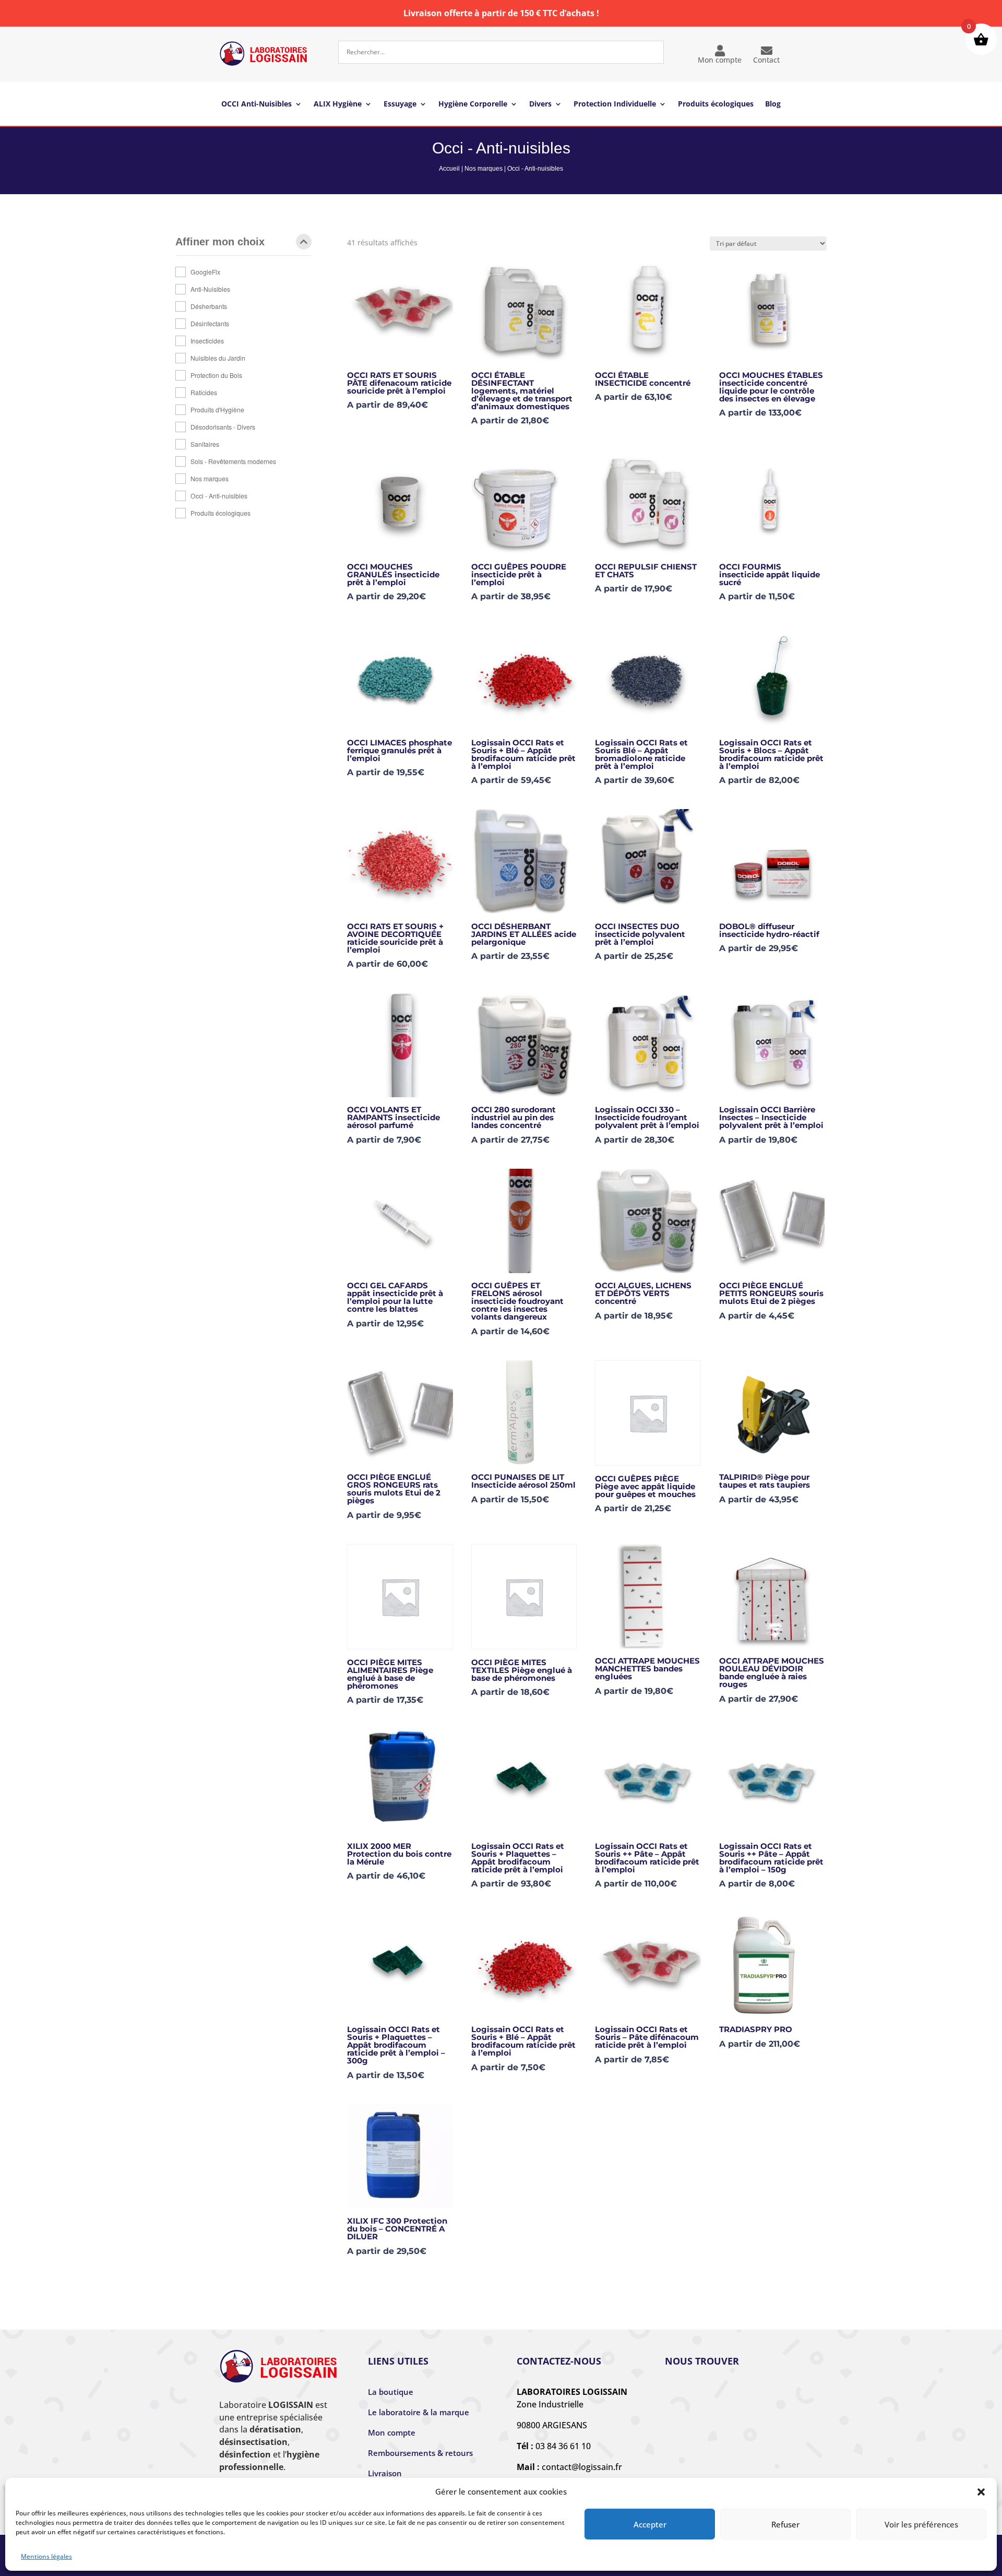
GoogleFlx (205, 272)
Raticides (204, 392)
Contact (766, 60)
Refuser (785, 2524)
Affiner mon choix (220, 242)
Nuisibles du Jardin (218, 358)
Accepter (650, 2524)
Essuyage (400, 104)
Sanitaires (205, 444)
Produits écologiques (716, 104)
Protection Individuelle (615, 104)
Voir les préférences (921, 2524)
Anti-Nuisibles (210, 289)
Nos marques (484, 169)
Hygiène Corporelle (473, 104)
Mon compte (720, 60)
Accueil (449, 169)
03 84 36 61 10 (563, 2446)
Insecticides (207, 341)
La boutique (391, 2392)
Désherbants (209, 306)
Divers (540, 104)
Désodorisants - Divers (223, 427)
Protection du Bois (216, 375)
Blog (773, 104)
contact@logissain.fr (582, 2467)
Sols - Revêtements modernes (233, 461)
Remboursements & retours (420, 2453)
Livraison (385, 2473)
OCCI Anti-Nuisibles (257, 104)
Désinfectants (210, 323)
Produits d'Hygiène (217, 409)
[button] (981, 2492)
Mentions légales (46, 2556)
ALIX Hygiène (338, 104)
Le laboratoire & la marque (419, 2412)
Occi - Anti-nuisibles (219, 496)
